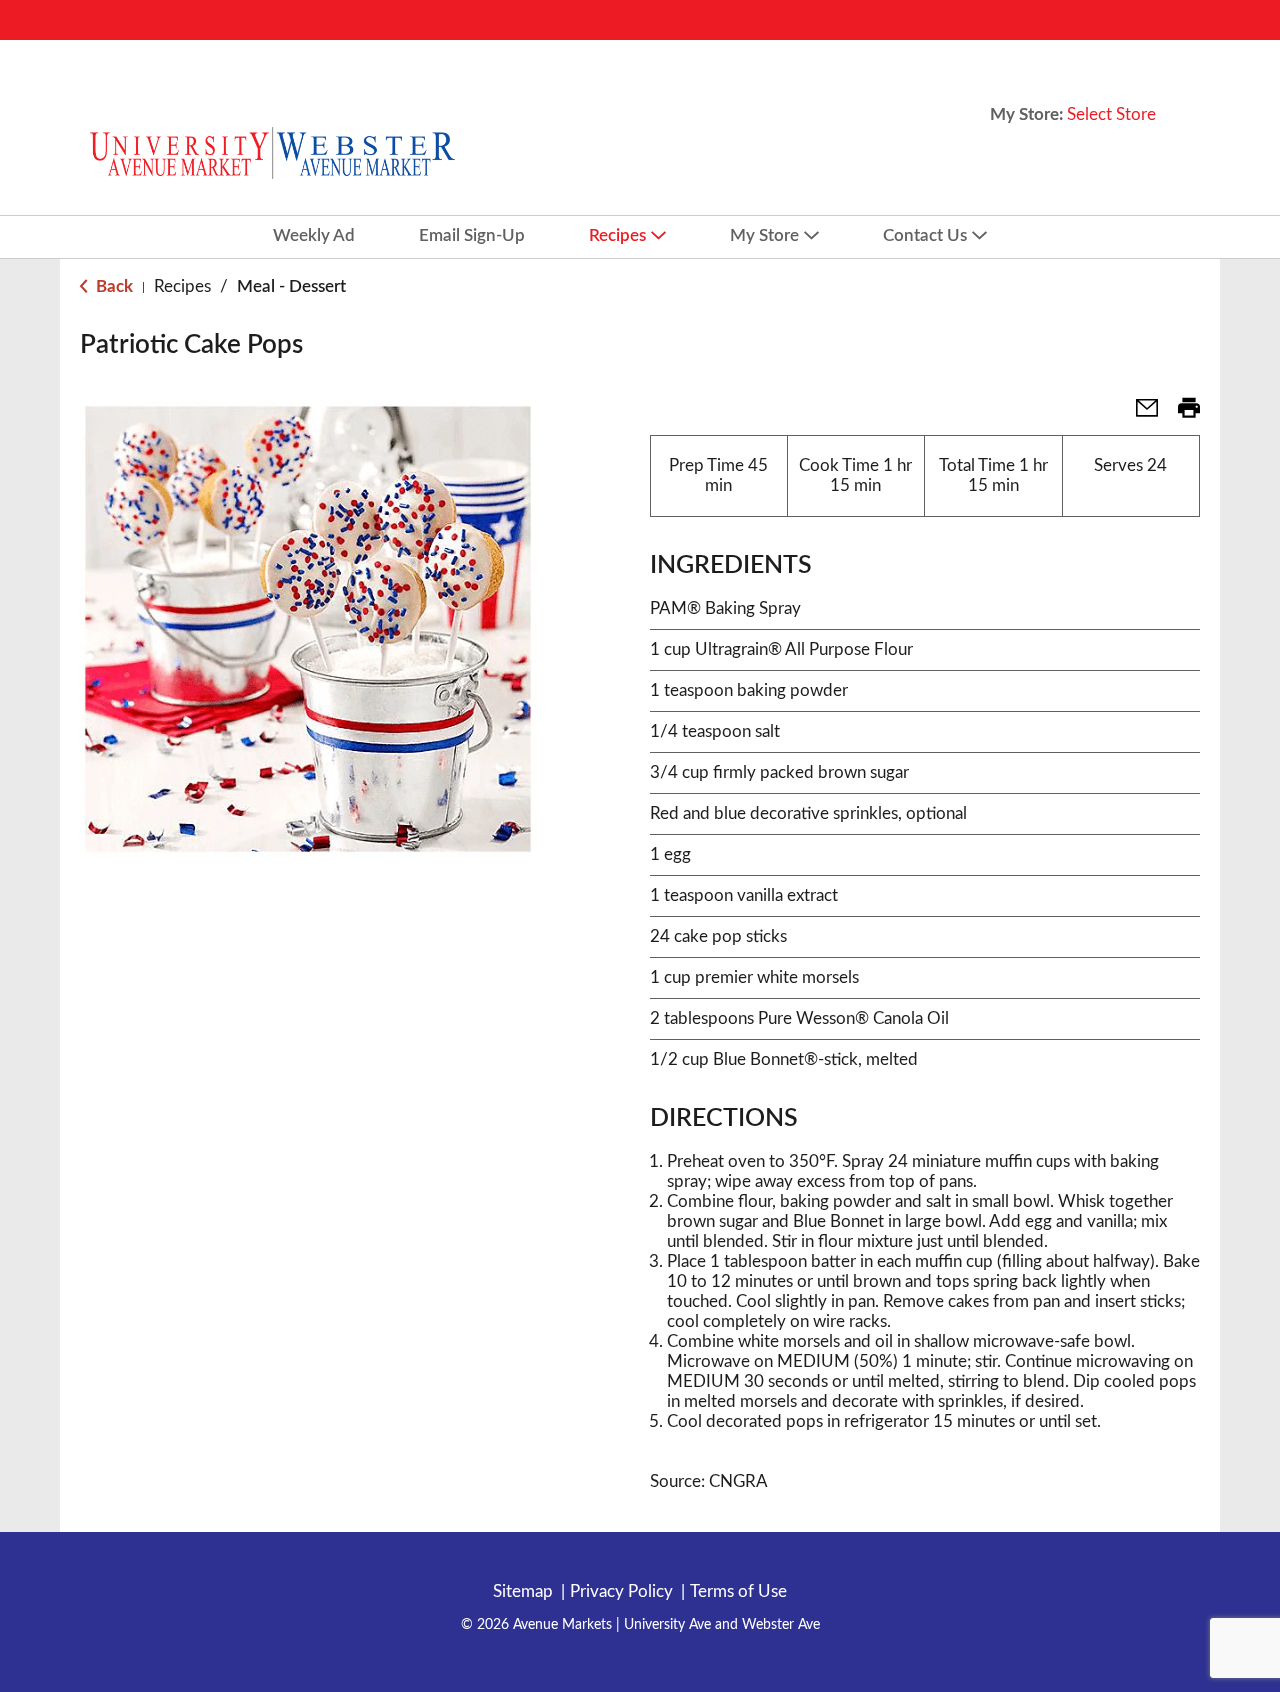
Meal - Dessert (291, 286)
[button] (1139, 414)
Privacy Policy (621, 1591)
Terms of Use (738, 1591)
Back (112, 286)
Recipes (182, 286)
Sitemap (523, 1591)
